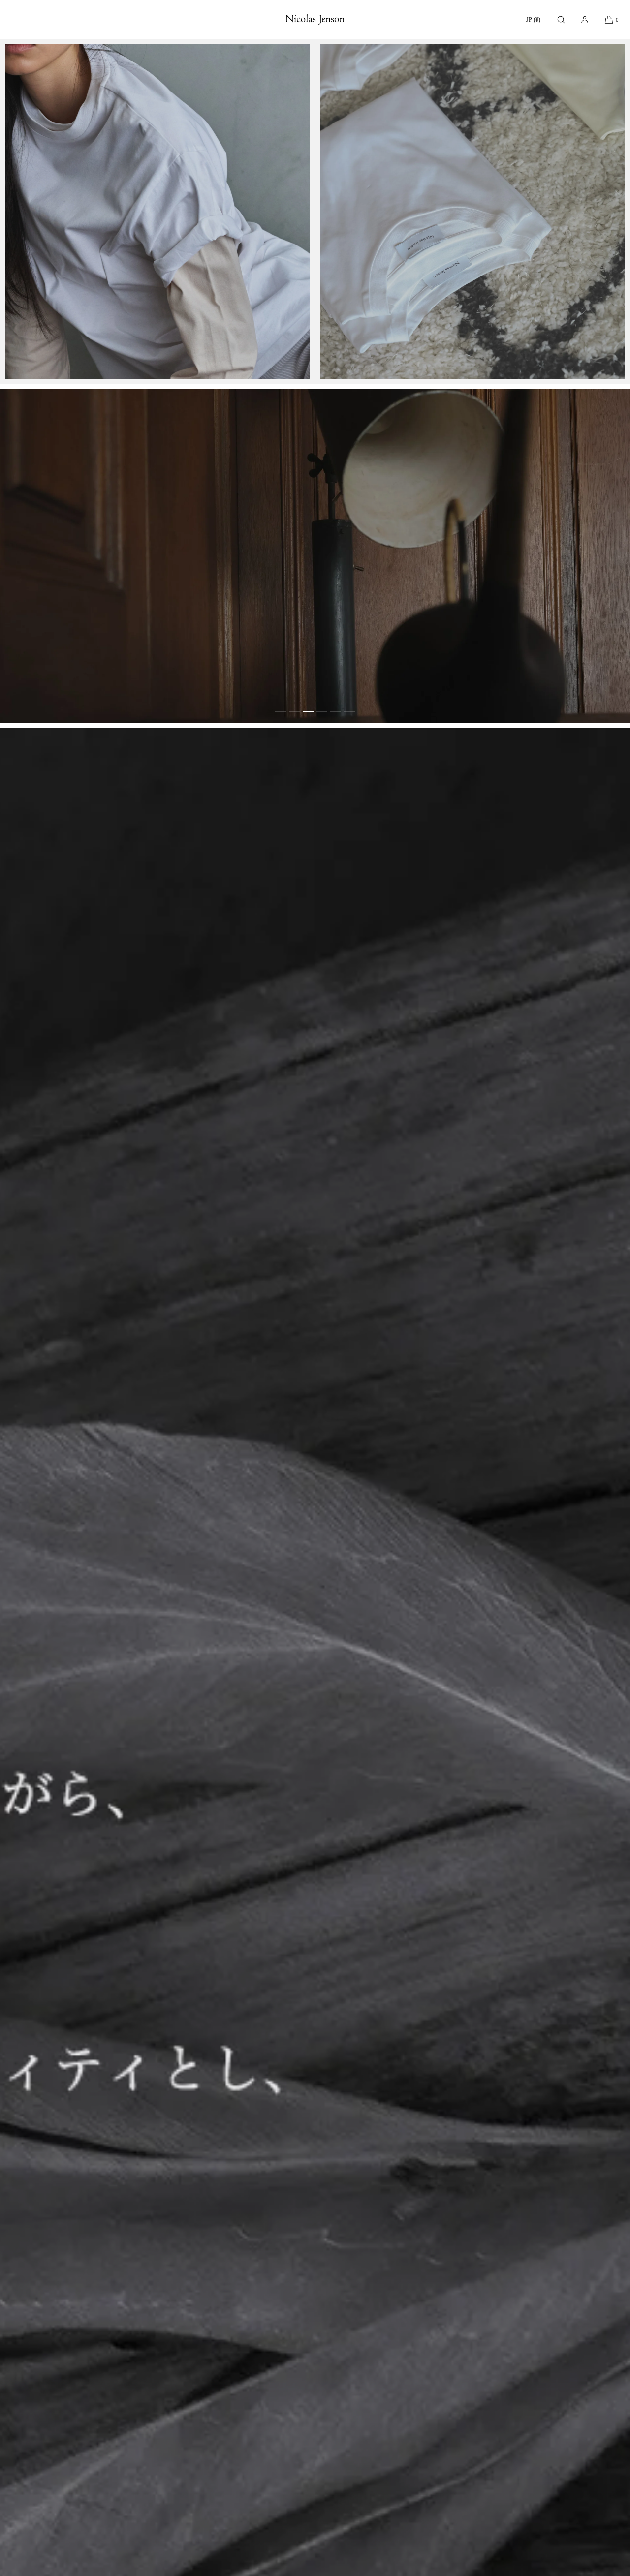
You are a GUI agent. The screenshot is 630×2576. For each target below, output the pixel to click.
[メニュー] (22, 19)
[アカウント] (585, 19)
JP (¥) (533, 20)
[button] (561, 19)
